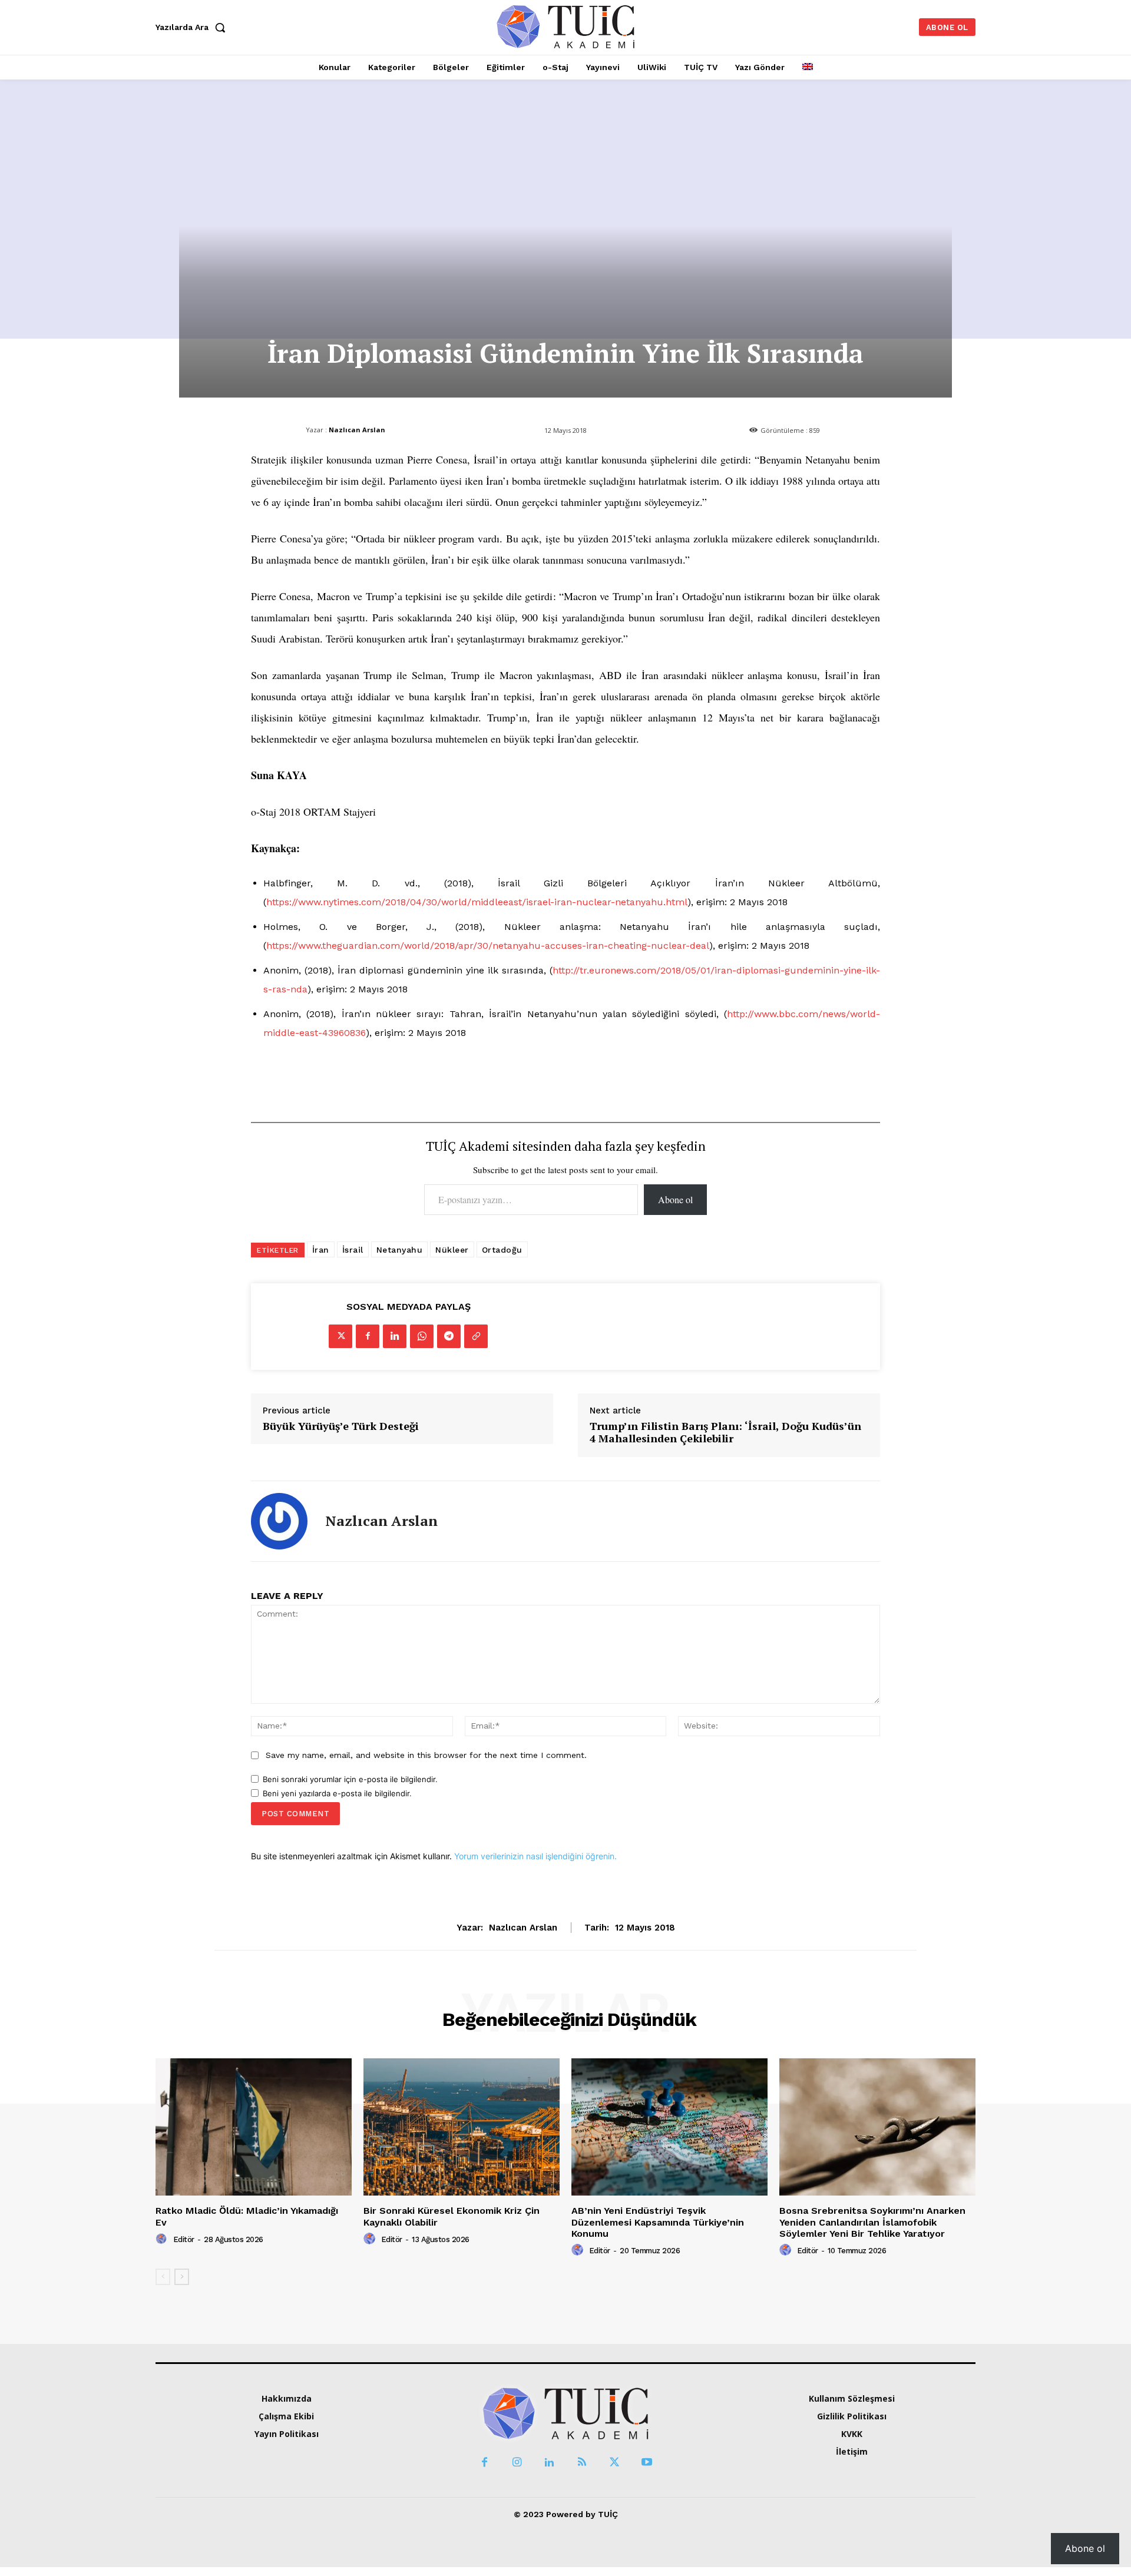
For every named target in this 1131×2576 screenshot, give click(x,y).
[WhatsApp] (422, 1336)
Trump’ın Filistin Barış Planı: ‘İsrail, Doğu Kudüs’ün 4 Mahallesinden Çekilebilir (725, 1433)
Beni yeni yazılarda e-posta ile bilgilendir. (337, 1793)
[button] (193, 27)
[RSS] (582, 2463)
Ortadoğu (502, 1250)
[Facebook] (368, 1336)
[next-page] (182, 2277)
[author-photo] (163, 2239)
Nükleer (452, 1250)
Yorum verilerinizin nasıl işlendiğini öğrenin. (535, 1856)
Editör (184, 2239)
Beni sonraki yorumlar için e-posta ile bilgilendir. (350, 1779)
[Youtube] (646, 2463)
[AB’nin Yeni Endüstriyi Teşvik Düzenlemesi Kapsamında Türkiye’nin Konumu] (669, 2127)
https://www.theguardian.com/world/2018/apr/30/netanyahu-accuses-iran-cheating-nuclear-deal (488, 946)
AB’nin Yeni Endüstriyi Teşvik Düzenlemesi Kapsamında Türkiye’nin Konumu (658, 2222)
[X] (340, 1336)
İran (321, 1250)
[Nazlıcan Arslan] (279, 1521)
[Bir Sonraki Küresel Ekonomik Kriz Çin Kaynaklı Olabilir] (462, 2127)
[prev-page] (163, 2277)
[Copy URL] (476, 1336)
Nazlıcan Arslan (357, 430)
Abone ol (675, 1199)
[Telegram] (449, 1336)
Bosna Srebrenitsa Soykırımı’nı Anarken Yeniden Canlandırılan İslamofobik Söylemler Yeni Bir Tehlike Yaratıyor (872, 2222)
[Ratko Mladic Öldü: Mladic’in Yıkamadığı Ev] (254, 2127)
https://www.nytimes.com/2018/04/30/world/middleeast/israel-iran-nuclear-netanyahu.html (477, 902)
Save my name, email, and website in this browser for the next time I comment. (426, 1755)
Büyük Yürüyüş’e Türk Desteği (341, 1426)
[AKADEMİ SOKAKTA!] (566, 26)
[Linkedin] (395, 1336)
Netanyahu (400, 1250)
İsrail (353, 1250)
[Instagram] (517, 2463)
